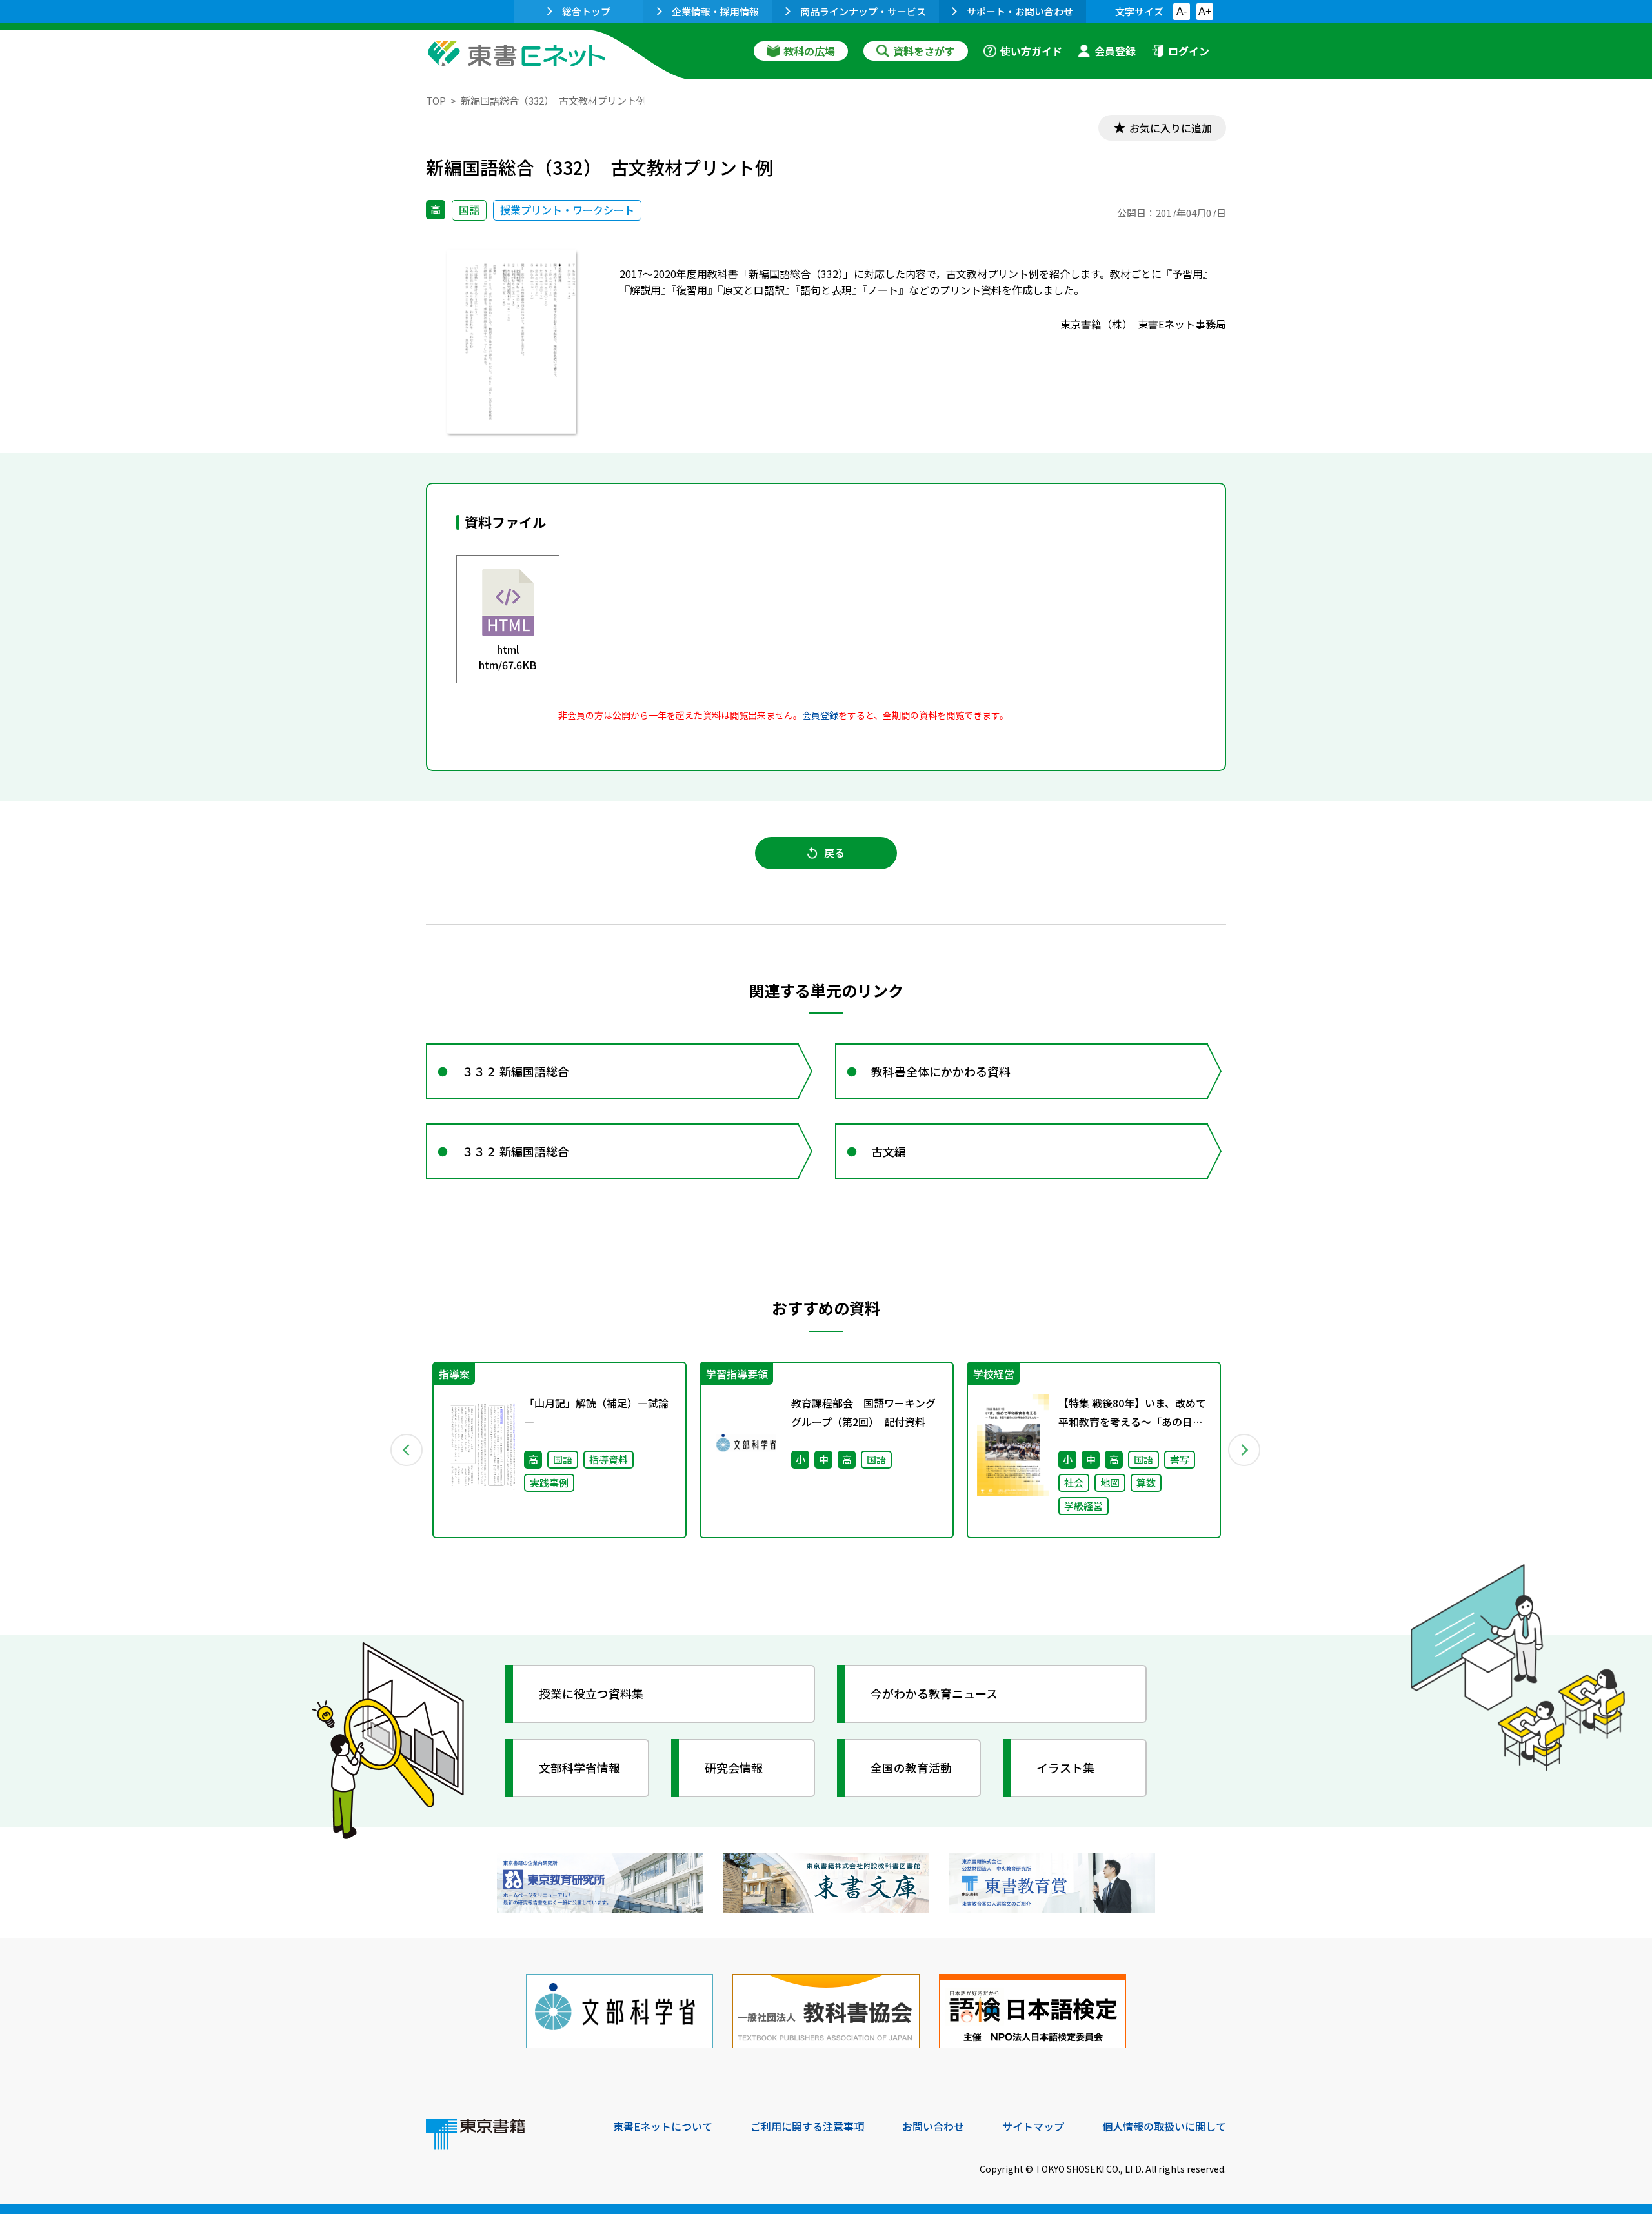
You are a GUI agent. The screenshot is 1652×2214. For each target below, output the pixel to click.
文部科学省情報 (579, 1767)
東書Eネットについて (663, 2126)
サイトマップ (1033, 2126)
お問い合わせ (933, 2126)
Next (1245, 1450)
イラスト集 (1065, 1767)
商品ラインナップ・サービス (863, 11)
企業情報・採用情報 (715, 11)
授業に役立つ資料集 (591, 1693)
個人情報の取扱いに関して (1164, 2126)
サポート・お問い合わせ (1020, 11)
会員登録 (1115, 51)
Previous (407, 1450)
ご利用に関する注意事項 (807, 2126)
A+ (1205, 11)
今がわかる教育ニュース (934, 1693)
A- (1182, 11)
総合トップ (586, 11)
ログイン (1189, 51)
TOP (436, 100)
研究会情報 (734, 1767)
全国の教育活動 (911, 1767)
